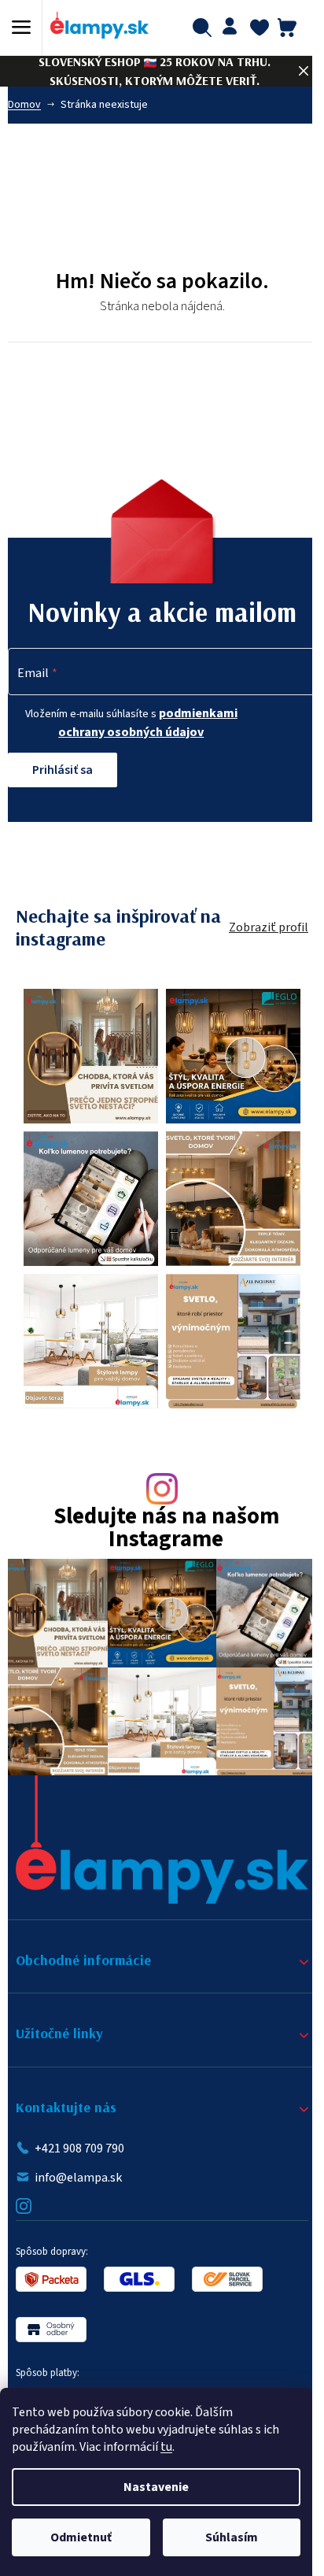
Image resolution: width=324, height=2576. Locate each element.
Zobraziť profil (269, 927)
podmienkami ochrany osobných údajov (148, 722)
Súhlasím (232, 2537)
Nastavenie (156, 2487)
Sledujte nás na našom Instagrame (166, 1529)
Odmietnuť (81, 2537)
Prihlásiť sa (63, 770)
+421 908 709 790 (79, 2149)
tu (166, 2447)
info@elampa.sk (78, 2178)
